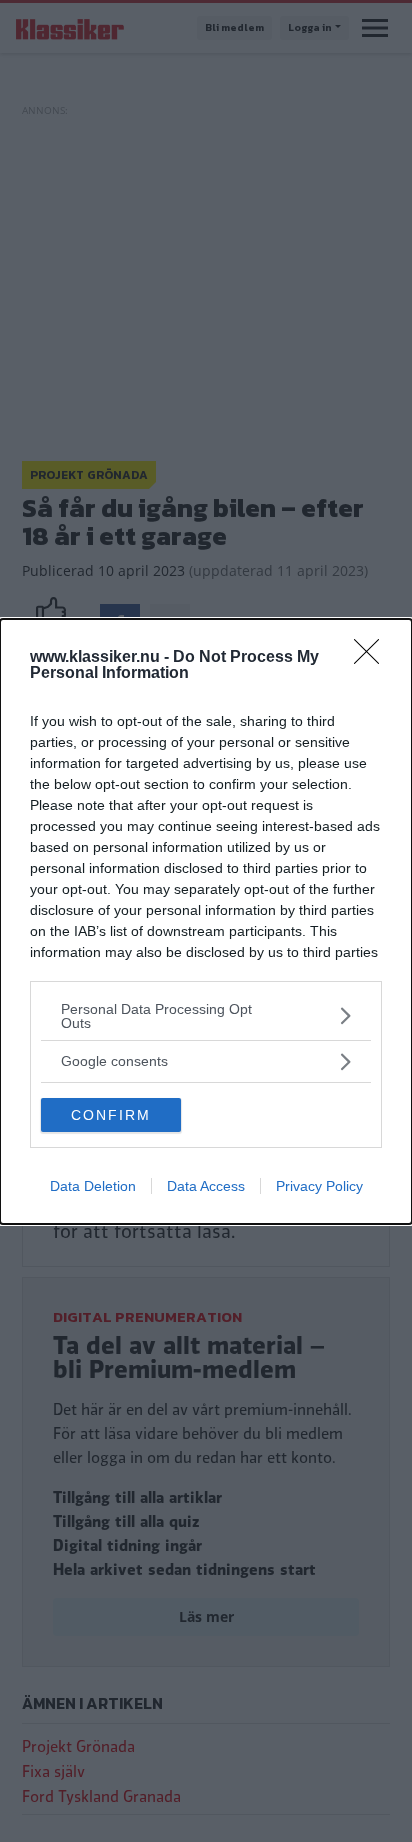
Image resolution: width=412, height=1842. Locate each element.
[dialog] (206, 921)
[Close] (373, 658)
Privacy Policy (319, 1186)
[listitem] (206, 1016)
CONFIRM (111, 1115)
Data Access (206, 1186)
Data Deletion (93, 1186)
